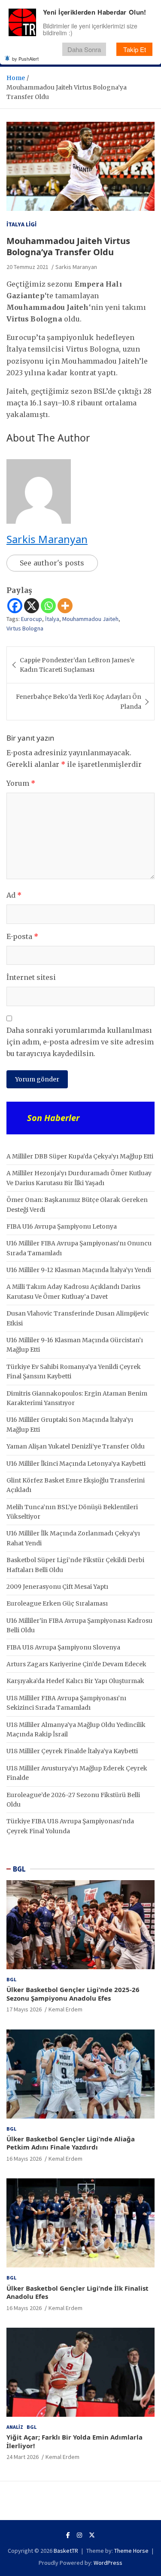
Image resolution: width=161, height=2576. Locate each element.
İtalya (52, 619)
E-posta (22, 936)
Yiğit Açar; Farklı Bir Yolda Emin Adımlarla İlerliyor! (74, 2441)
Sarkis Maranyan (76, 267)
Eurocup (32, 619)
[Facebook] (15, 606)
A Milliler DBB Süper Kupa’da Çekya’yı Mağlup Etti (80, 1156)
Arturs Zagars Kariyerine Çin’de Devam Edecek (76, 1664)
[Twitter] (92, 2535)
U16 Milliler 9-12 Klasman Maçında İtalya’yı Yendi (79, 1270)
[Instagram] (79, 2535)
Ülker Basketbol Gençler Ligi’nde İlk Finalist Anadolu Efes (77, 2292)
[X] (32, 606)
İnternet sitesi (31, 977)
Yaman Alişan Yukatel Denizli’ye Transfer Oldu (76, 1446)
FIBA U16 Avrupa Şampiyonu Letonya (62, 1226)
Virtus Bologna (25, 628)
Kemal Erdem (65, 2009)
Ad (14, 895)
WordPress (108, 2563)
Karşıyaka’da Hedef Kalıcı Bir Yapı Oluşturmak (75, 1681)
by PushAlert (25, 59)
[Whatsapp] (48, 606)
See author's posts (52, 563)
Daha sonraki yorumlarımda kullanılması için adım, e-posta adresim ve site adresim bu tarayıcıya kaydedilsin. (80, 1042)
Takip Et (135, 49)
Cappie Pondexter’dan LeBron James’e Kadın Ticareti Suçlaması (77, 665)
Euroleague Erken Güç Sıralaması (57, 1603)
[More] (65, 606)
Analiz (15, 2427)
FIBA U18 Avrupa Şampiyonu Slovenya (63, 1647)
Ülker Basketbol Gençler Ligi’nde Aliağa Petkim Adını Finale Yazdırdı (71, 2143)
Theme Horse (131, 2551)
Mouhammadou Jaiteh (90, 619)
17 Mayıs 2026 (24, 2009)
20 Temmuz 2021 (27, 267)
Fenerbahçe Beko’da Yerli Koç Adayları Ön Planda (79, 701)
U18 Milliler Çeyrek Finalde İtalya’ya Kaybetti (72, 1751)
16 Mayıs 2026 (24, 2159)
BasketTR (66, 2551)
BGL (19, 1869)
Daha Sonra (84, 49)
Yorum (21, 783)
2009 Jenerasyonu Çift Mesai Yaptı (57, 1587)
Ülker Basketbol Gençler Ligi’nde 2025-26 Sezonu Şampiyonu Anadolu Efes (73, 1994)
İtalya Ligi (21, 224)
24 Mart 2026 (23, 2457)
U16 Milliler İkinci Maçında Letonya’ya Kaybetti (76, 1464)
